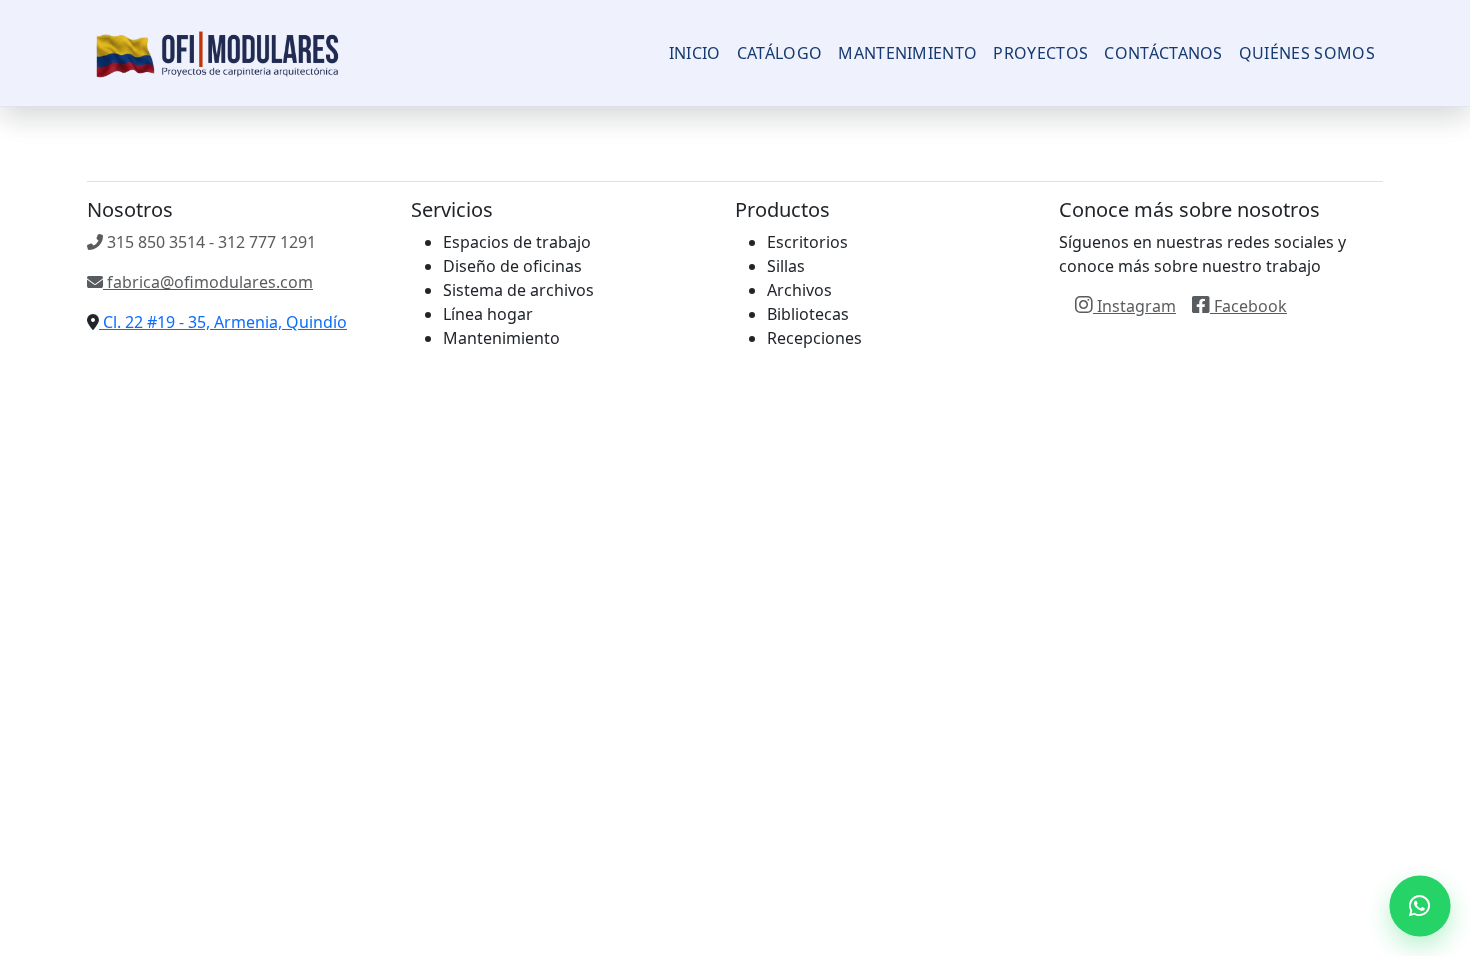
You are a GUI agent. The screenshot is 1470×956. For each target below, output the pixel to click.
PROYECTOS (1040, 53)
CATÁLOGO (780, 53)
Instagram (1134, 306)
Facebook (1248, 306)
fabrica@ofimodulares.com (208, 282)
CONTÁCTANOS (1163, 53)
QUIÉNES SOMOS (1307, 53)
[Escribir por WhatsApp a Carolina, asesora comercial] (1420, 906)
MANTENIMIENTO (907, 53)
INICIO (695, 53)
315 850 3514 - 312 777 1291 (209, 242)
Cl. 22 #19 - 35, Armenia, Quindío (223, 322)
